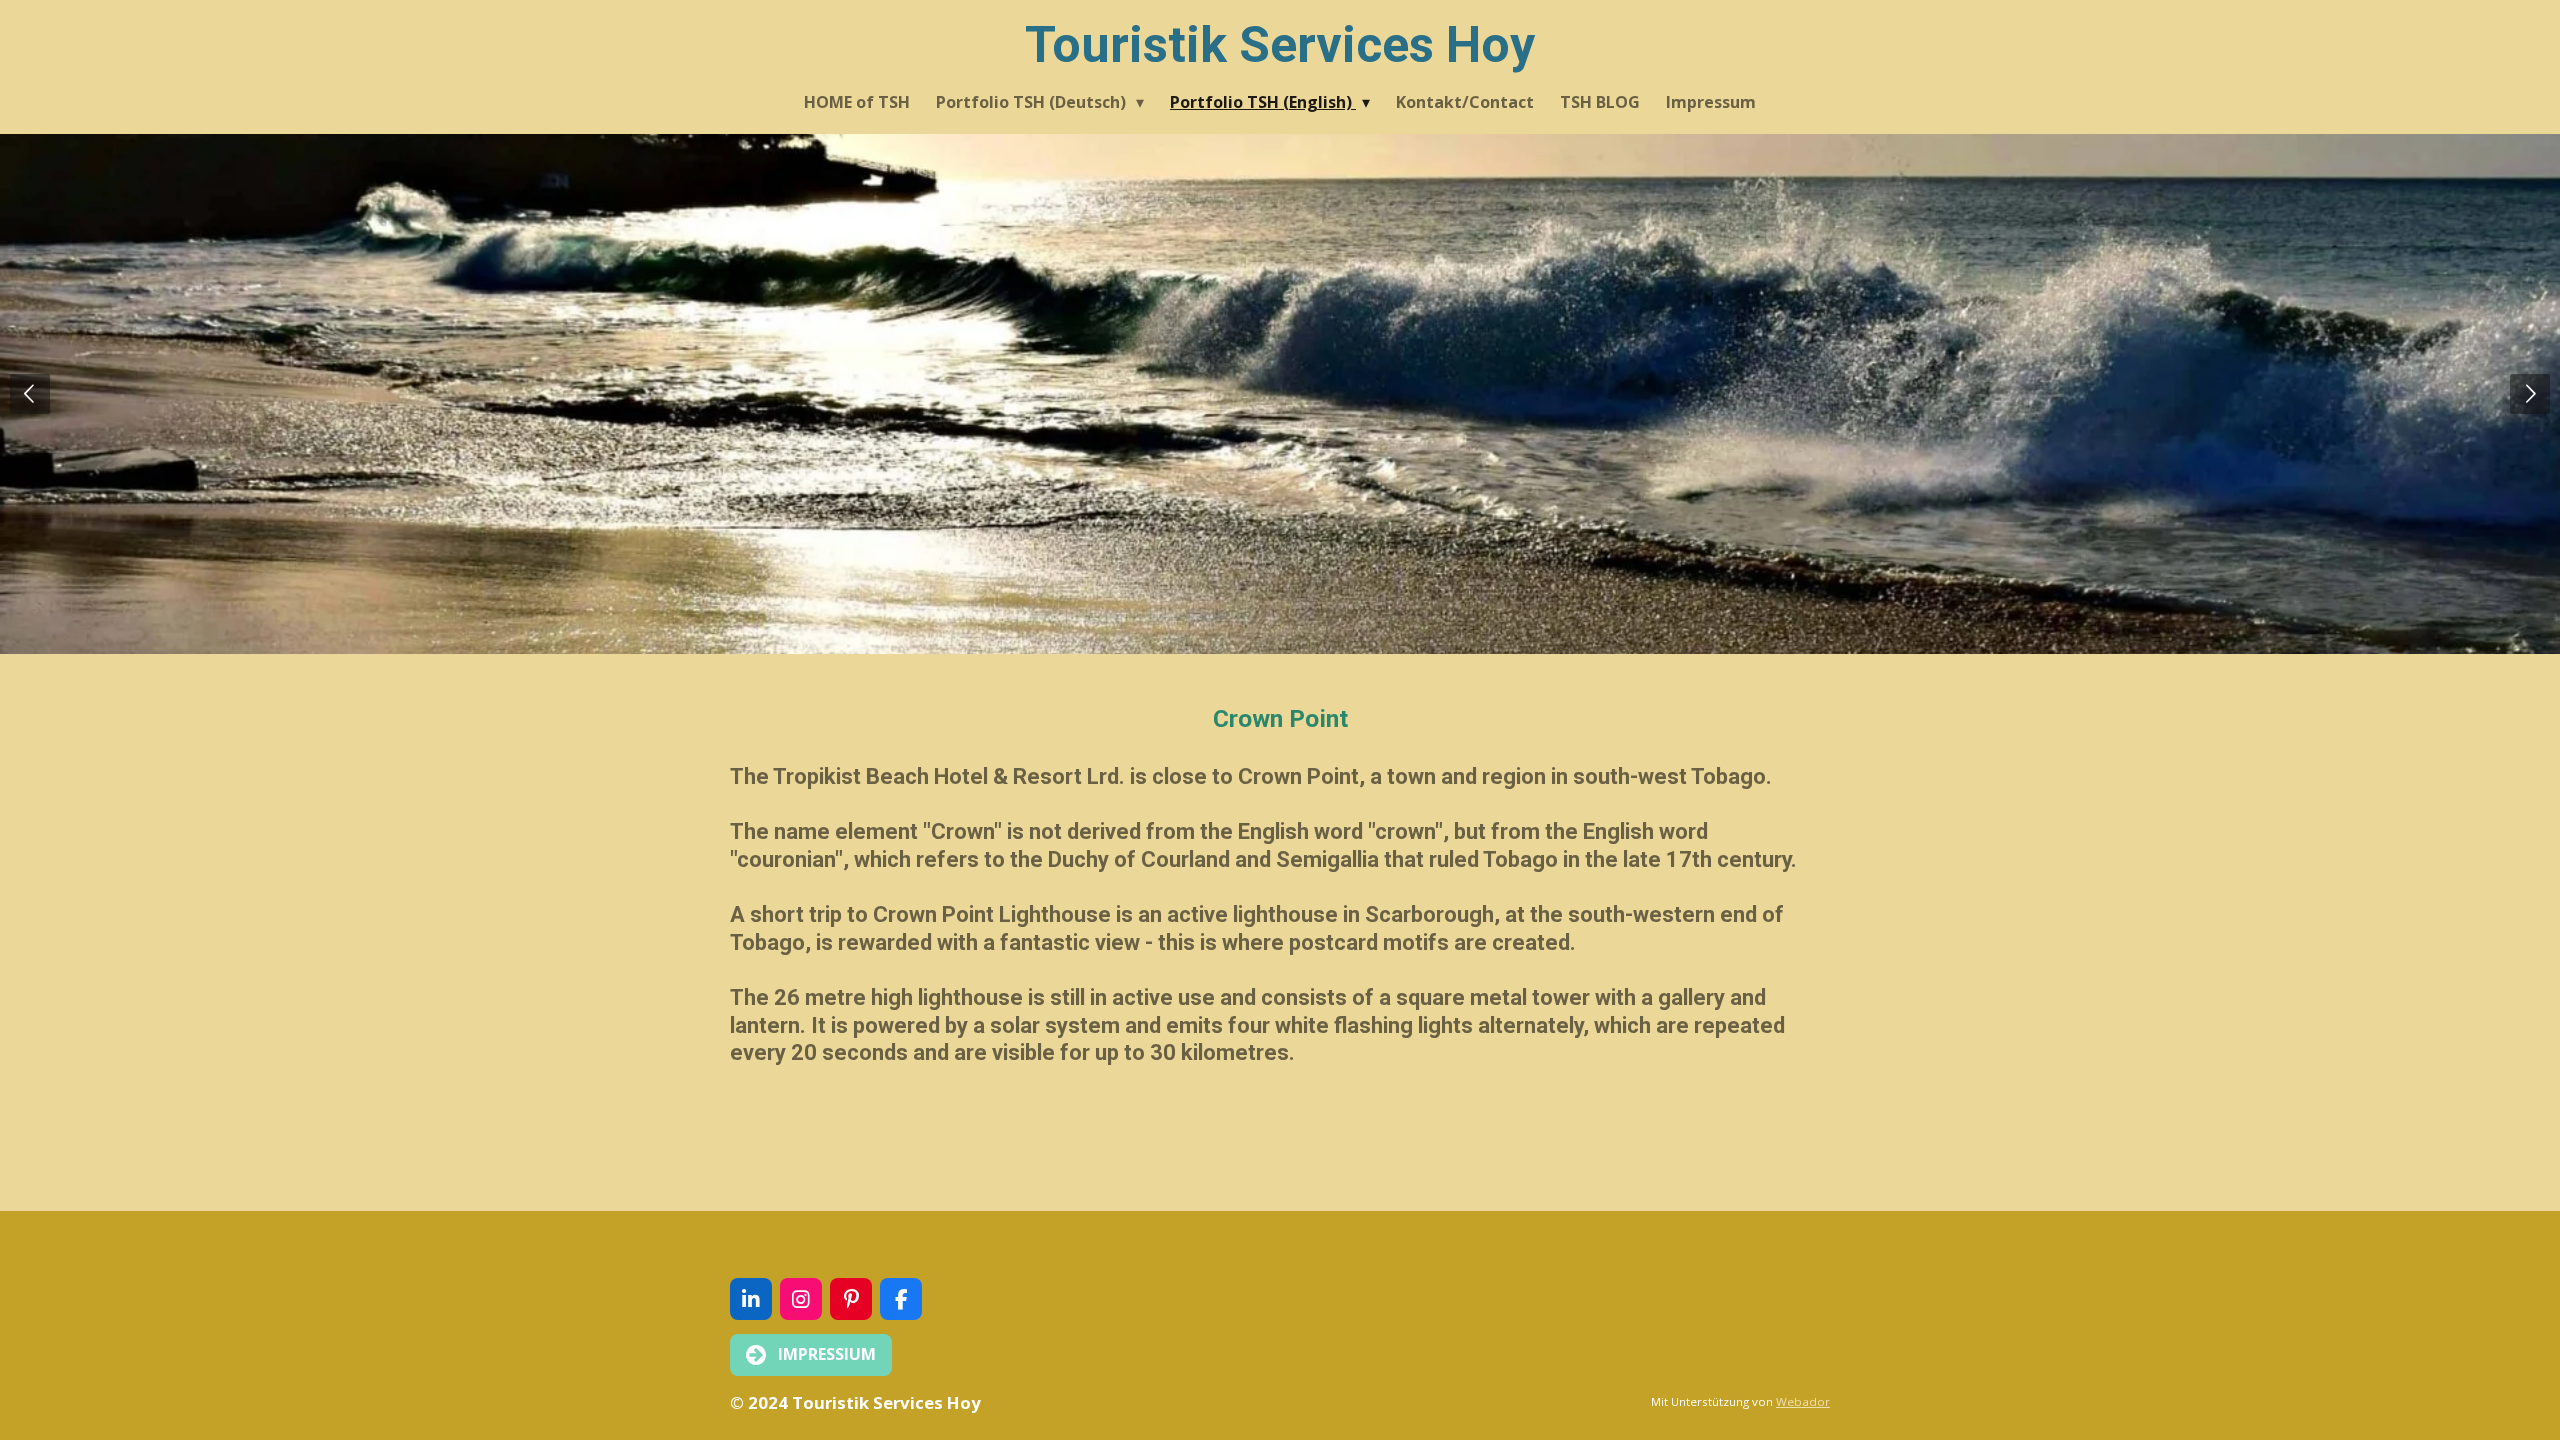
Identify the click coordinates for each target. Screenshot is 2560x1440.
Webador (1803, 1401)
